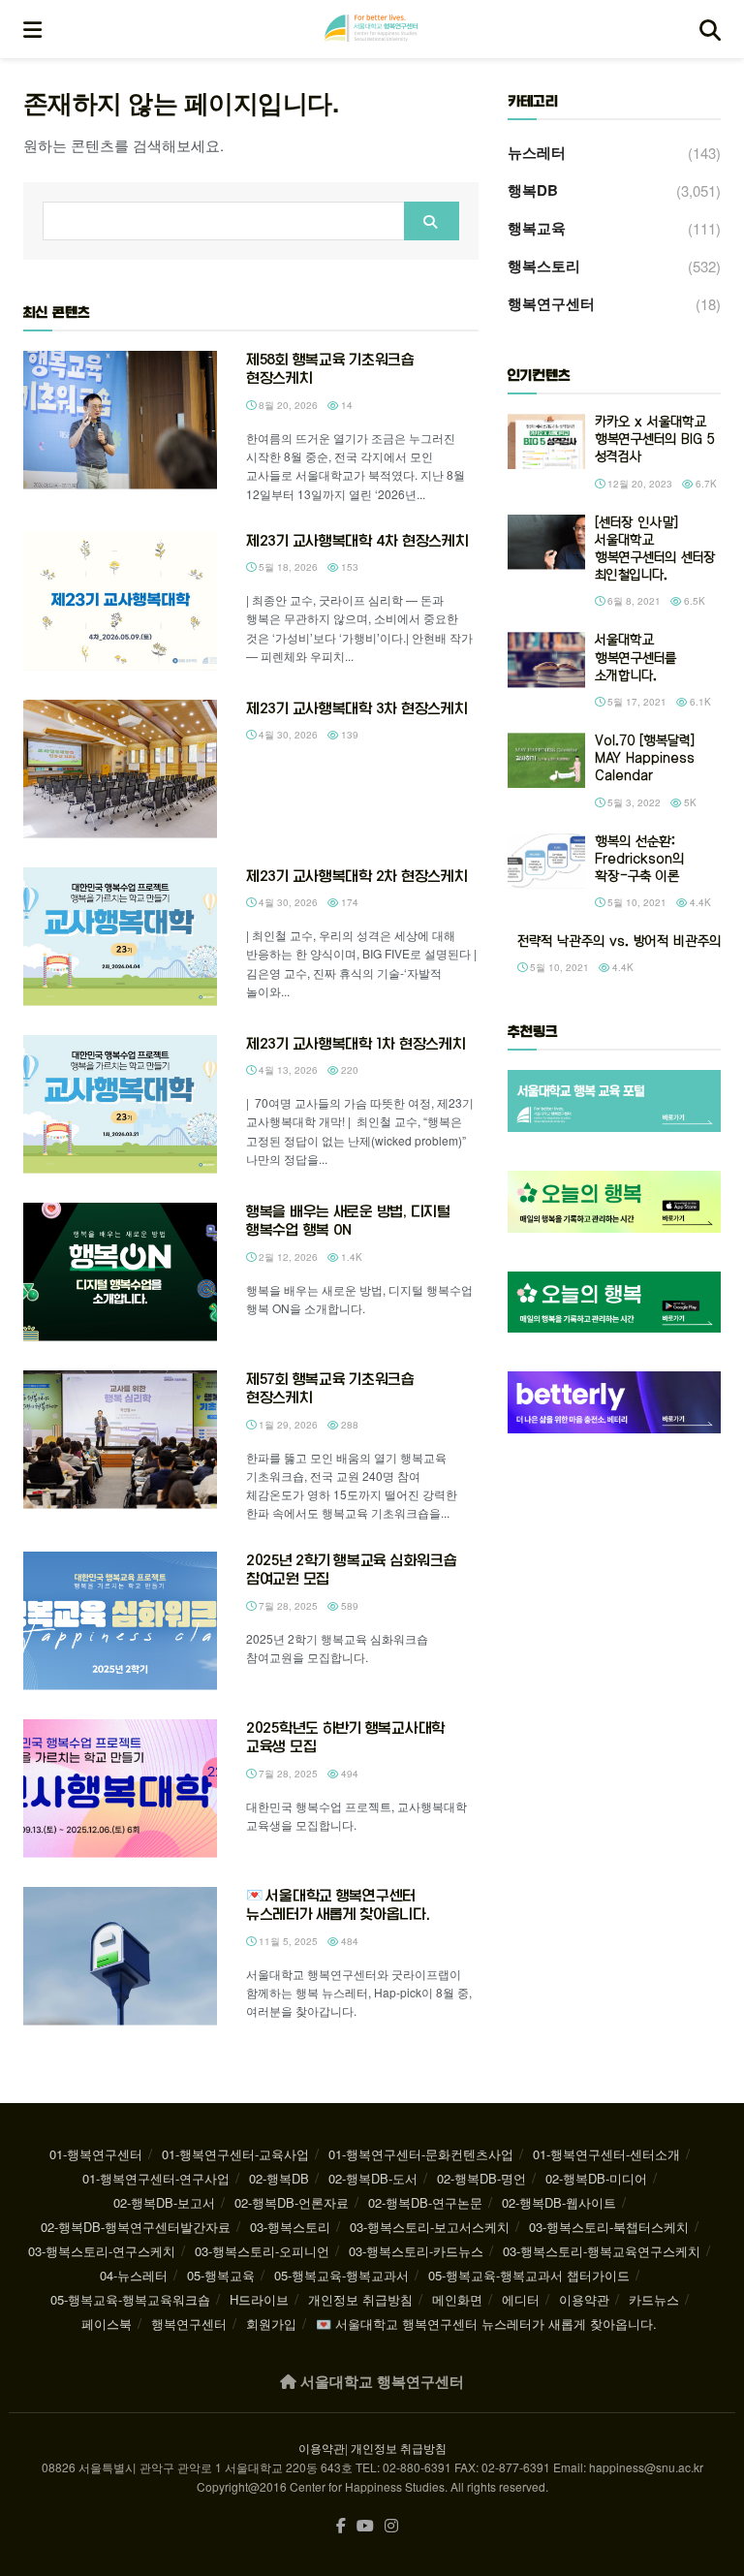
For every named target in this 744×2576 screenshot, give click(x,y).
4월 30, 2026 (287, 735)
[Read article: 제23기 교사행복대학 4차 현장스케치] (120, 601)
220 (348, 1070)
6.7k (705, 484)
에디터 (521, 2299)
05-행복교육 (221, 2275)
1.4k (350, 1257)
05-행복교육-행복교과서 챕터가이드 (529, 2275)
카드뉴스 (654, 2299)
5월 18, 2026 (287, 567)
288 (348, 1425)
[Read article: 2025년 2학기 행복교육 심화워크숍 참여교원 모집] (120, 1621)
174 (348, 902)
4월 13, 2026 (287, 1070)
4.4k (699, 902)
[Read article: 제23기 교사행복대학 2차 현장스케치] (120, 937)
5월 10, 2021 (635, 902)
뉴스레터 (537, 152)
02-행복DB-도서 (373, 2178)
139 (348, 735)
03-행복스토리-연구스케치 (102, 2251)
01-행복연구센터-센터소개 (606, 2154)
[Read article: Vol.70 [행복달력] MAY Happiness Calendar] (546, 760)
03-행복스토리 (290, 2227)
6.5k (693, 601)
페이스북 (107, 2324)
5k (689, 802)
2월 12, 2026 (287, 1257)
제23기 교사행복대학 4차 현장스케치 (357, 541)
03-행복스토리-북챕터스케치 (609, 2227)
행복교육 (537, 228)
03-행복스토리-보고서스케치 (430, 2227)
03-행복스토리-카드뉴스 (416, 2251)
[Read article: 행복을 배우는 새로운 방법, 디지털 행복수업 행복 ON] (120, 1272)
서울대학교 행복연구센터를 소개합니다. (635, 658)
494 (348, 1774)
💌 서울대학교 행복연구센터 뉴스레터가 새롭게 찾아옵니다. (486, 2324)
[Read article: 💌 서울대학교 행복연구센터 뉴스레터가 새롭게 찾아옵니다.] (120, 1956)
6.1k (699, 702)
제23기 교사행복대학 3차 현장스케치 (356, 708)
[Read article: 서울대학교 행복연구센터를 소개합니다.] (546, 660)
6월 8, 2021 (633, 601)
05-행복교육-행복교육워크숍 (130, 2299)
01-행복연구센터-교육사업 (235, 2154)
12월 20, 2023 (638, 484)
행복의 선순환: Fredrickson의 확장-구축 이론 (639, 859)
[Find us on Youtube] (365, 2526)
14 (345, 405)
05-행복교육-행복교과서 (341, 2275)
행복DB (533, 190)
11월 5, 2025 (287, 1941)
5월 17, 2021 (635, 702)
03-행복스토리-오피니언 (262, 2251)
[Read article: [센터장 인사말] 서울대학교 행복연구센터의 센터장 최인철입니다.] (546, 542)
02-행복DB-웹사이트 (559, 2202)
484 (348, 1941)
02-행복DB (279, 2178)
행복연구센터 (551, 303)
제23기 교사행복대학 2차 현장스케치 (356, 876)
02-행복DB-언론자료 (292, 2202)
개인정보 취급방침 (360, 2299)
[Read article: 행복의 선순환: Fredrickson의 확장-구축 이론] (546, 861)
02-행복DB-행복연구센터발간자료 (136, 2227)
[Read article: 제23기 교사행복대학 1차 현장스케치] (120, 1104)
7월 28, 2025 (287, 1606)
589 (348, 1606)
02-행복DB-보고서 (164, 2202)
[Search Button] (710, 29)
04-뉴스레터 (134, 2275)
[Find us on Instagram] (391, 2526)
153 (348, 567)
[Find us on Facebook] (341, 2526)
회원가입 (271, 2324)
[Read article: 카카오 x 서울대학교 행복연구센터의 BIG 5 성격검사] (546, 441)
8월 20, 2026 (287, 405)
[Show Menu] (32, 29)
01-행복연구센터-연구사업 (156, 2178)
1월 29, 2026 (287, 1425)
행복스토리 (544, 266)
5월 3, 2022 (633, 802)
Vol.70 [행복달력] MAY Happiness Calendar (645, 758)
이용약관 (584, 2299)
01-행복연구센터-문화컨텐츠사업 (421, 2154)
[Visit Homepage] (371, 29)
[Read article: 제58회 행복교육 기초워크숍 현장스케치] (120, 420)
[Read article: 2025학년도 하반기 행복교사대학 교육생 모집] (120, 1789)
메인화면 (457, 2299)
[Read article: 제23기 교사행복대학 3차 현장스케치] (120, 769)
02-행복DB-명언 (481, 2178)
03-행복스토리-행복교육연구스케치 (602, 2251)
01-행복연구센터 (96, 2154)
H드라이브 (259, 2299)
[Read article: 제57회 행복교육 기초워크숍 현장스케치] (120, 1440)
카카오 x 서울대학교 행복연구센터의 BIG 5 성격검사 (655, 440)
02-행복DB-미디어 (596, 2178)
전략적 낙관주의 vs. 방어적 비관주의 (619, 942)
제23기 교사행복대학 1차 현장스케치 (356, 1044)
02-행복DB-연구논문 (425, 2202)
